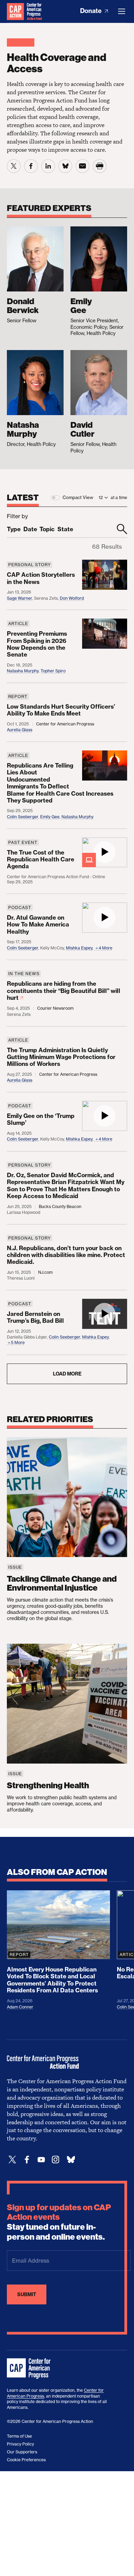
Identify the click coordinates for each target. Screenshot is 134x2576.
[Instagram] (56, 2160)
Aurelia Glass (20, 730)
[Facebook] (27, 2160)
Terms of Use (19, 2436)
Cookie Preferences (26, 2460)
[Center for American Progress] (15, 11)
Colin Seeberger (23, 817)
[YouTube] (41, 2160)
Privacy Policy (20, 2444)
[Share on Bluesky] (65, 166)
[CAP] (30, 2369)
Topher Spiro (53, 671)
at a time (119, 497)
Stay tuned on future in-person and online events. (59, 2222)
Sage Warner (19, 598)
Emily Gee (50, 817)
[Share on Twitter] (14, 166)
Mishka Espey (79, 948)
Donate (92, 11)
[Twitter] (12, 2160)
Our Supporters (22, 2452)
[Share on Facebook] (31, 166)
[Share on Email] (82, 166)
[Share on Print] (100, 166)
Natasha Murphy (23, 671)
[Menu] (122, 11)
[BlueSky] (71, 2160)
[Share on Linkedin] (48, 166)
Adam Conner (20, 2007)
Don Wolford (72, 598)
